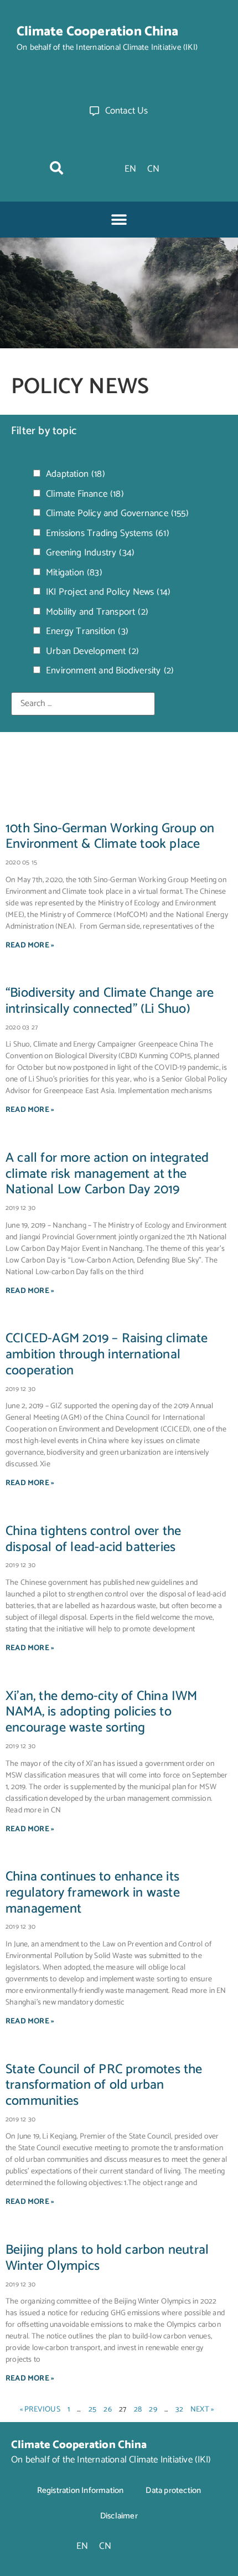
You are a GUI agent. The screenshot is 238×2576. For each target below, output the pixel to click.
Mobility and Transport (97, 612)
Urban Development (92, 651)
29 (153, 2410)
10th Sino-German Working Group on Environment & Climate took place (110, 837)
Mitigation (74, 573)
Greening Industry (90, 553)
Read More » (30, 946)
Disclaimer (119, 2516)
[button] (56, 168)
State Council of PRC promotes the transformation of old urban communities (104, 2086)
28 (138, 2410)
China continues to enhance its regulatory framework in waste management (93, 1893)
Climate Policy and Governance (117, 514)
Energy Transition (87, 632)
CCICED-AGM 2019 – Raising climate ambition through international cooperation (107, 1355)
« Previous (40, 2410)
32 (179, 2410)
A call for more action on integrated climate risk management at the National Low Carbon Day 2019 (107, 1174)
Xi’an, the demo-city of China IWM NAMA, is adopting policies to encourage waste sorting (102, 1712)
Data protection (173, 2490)
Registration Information (81, 2490)
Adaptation (76, 474)
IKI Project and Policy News (108, 592)
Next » (202, 2410)
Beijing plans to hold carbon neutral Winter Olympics (107, 2258)
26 (107, 2410)
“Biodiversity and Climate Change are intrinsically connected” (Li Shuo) (110, 1001)
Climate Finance (85, 494)
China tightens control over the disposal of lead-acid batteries (93, 1539)
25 (92, 2410)
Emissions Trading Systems (108, 534)
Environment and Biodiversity (110, 671)
